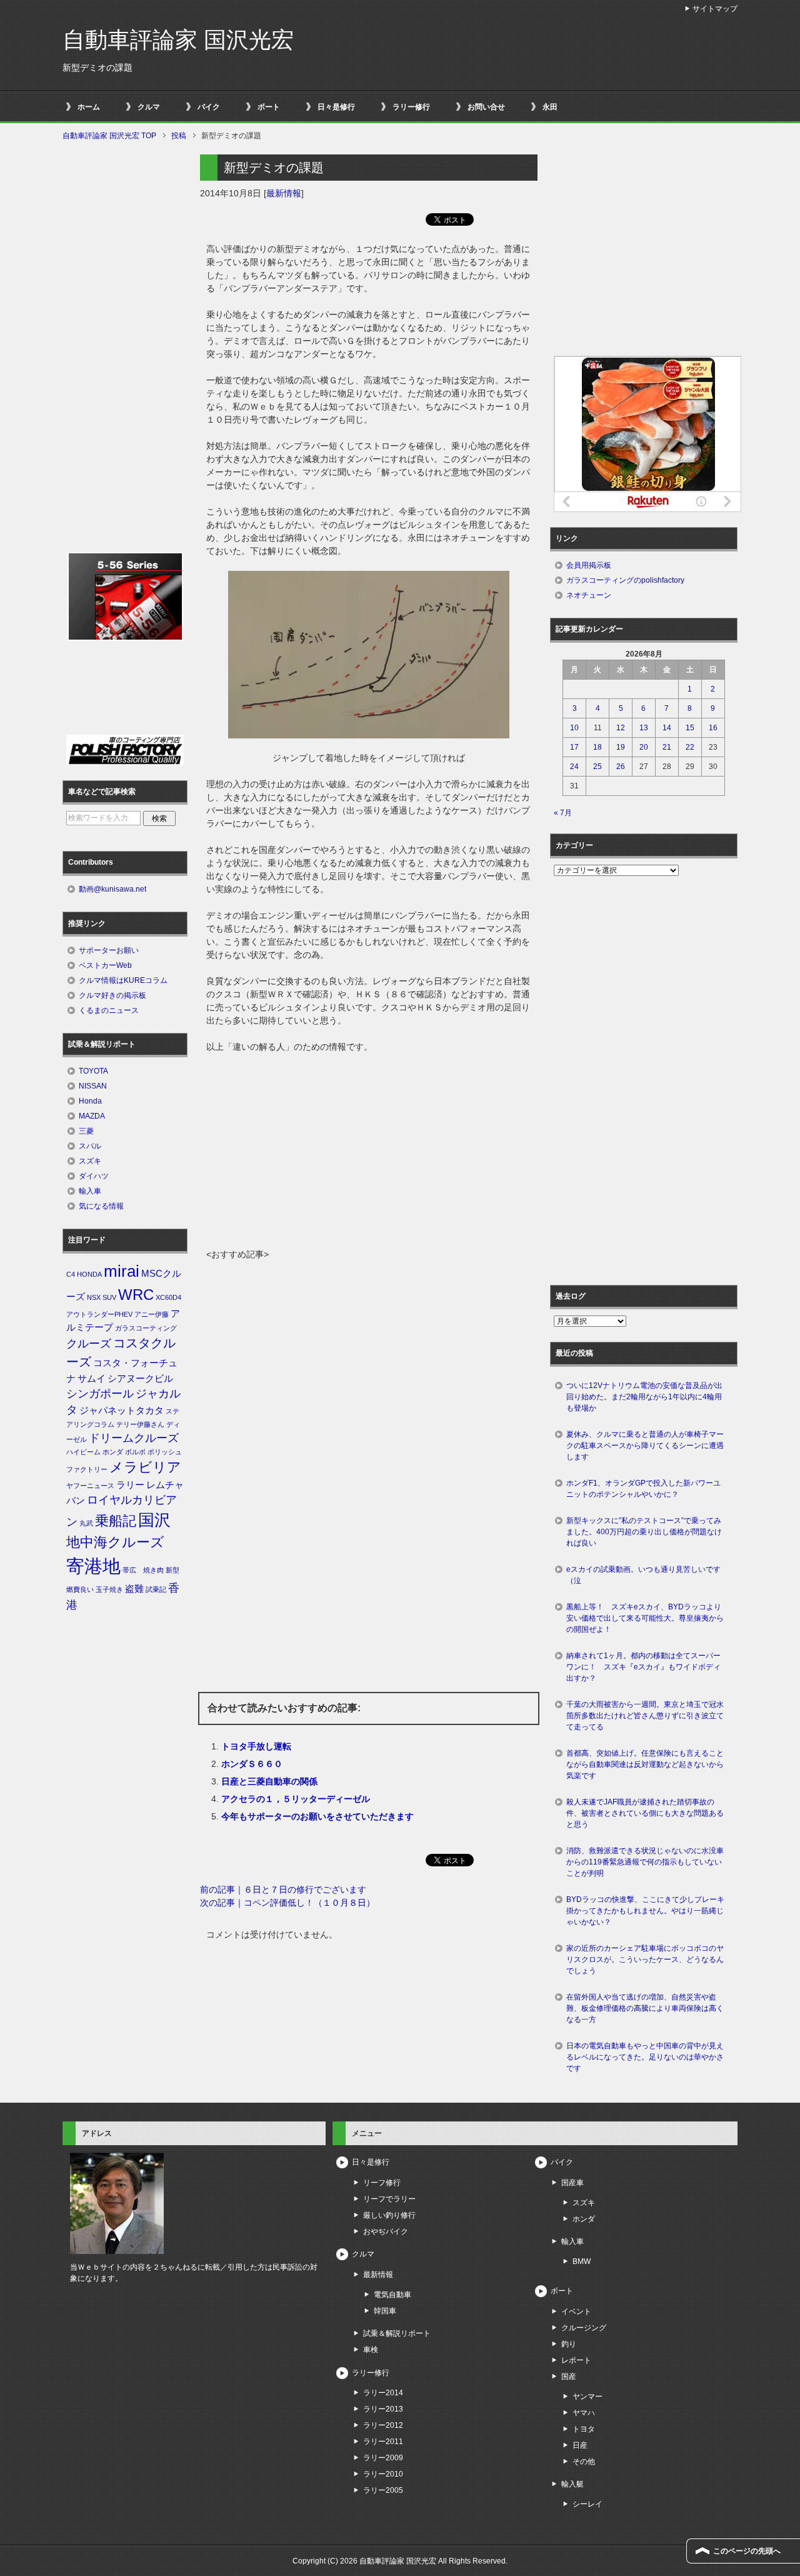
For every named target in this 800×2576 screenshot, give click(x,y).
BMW (582, 2262)
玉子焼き (109, 1589)
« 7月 (563, 813)
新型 (172, 1570)
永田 (550, 107)
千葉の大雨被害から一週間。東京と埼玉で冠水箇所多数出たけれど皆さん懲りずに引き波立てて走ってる (645, 1716)
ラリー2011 (383, 2442)
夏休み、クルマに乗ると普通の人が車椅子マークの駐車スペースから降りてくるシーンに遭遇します (645, 1446)
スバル (90, 1146)
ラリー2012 (383, 2425)
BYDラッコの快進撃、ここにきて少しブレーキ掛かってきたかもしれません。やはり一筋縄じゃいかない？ (645, 1911)
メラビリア (145, 1467)
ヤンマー (587, 2397)
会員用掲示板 (589, 565)
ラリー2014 (383, 2393)
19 (621, 747)
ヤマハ (584, 2413)
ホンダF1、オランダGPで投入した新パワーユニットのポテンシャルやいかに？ (643, 1489)
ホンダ (113, 1452)
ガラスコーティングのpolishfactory (625, 580)
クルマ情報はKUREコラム (123, 980)
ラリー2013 (383, 2409)
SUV (109, 1297)
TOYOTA (93, 1071)
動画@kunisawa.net (112, 889)
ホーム (89, 107)
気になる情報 (101, 1206)
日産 (580, 2445)
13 (644, 728)
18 (597, 747)
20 (644, 747)
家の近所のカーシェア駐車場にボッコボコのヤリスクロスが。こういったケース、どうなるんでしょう (645, 1960)
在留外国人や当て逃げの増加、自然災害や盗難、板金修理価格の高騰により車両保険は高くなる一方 (645, 2008)
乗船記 (116, 1521)
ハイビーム (83, 1452)
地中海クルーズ (115, 1542)
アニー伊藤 (152, 1314)
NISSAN (93, 1086)
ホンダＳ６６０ (252, 1764)
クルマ (149, 107)
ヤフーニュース (90, 1486)
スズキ (90, 1161)
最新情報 (284, 193)
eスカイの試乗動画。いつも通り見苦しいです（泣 (643, 1575)
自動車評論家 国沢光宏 (178, 40)
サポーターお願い (109, 950)
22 (690, 747)
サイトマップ (715, 9)
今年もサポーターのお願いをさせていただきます (317, 1816)
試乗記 (156, 1589)
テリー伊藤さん (140, 1424)
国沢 (154, 1520)
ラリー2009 (383, 2458)
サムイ (92, 1379)
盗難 (134, 1589)
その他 (584, 2462)
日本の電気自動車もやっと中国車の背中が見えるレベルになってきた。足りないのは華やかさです (645, 2057)
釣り (569, 2344)
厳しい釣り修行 (389, 2215)
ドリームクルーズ (134, 1438)
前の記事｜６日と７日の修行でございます (283, 1889)
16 (713, 728)
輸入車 (90, 1191)
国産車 (572, 2183)
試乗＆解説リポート (397, 2333)
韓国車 (385, 2311)
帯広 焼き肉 (143, 1570)
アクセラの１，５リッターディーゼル (296, 1799)
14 (667, 728)
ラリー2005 (383, 2490)
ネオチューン (589, 595)
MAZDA (92, 1116)
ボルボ (135, 1452)
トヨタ (584, 2429)
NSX (94, 1297)
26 (621, 767)
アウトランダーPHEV (99, 1314)
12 (621, 728)
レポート (576, 2360)
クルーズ (89, 1344)
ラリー (130, 1485)
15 (690, 728)
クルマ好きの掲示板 (112, 995)
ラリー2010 (383, 2474)
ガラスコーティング (146, 1328)
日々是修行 (336, 107)
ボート (269, 107)
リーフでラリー (389, 2199)
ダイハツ (94, 1176)
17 (574, 747)
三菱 (86, 1131)
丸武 (86, 1523)
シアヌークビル (140, 1379)
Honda (90, 1101)
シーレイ (587, 2504)
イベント (576, 2312)
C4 (71, 1274)
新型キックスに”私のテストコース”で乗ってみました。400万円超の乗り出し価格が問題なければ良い (644, 1532)
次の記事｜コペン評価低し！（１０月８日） (287, 1903)
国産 (569, 2377)
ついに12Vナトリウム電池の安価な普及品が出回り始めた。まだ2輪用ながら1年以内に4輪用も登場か (644, 1397)
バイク (209, 107)
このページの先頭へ (747, 2551)
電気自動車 (392, 2295)
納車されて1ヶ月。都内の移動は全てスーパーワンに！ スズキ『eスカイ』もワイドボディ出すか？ (643, 1667)
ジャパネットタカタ (122, 1411)
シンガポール (100, 1394)
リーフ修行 (382, 2183)
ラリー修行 (411, 107)
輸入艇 (572, 2484)
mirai (122, 1271)
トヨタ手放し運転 (256, 1746)
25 (597, 767)
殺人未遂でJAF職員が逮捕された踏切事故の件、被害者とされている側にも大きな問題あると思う (645, 1813)
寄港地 (93, 1566)
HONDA (89, 1274)
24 (574, 767)
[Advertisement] (369, 1154)
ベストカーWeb (105, 965)
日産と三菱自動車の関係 (269, 1781)
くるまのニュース (109, 1010)
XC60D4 (168, 1297)
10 (574, 728)
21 (667, 747)
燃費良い (80, 1589)
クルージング (584, 2328)
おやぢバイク (386, 2231)
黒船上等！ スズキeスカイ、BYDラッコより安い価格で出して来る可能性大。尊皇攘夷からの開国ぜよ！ (645, 1618)
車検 (371, 2350)
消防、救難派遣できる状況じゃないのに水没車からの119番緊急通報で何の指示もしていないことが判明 (645, 1862)
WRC (136, 1295)
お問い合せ (486, 107)
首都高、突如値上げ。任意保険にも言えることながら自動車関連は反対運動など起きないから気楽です (645, 1764)
